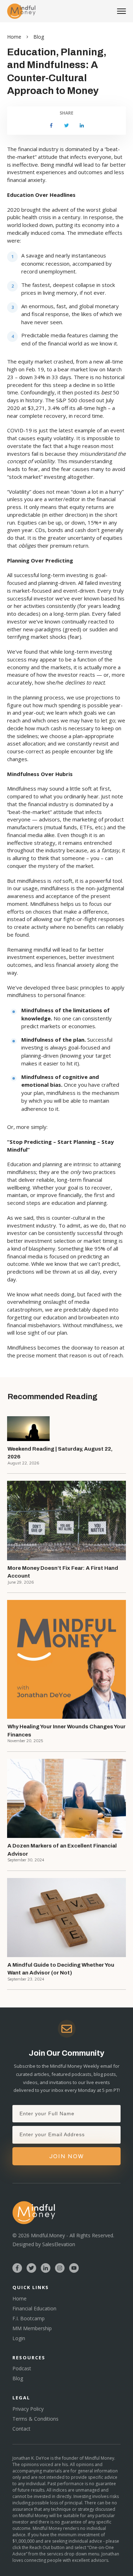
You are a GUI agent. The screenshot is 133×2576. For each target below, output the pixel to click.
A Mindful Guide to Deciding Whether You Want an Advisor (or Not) (61, 1969)
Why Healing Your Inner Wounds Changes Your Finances (66, 1731)
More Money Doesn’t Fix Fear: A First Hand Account (63, 1572)
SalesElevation (59, 2244)
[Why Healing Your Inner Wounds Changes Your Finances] (66, 1659)
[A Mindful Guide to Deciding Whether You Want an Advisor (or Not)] (66, 1918)
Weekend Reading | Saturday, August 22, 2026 (60, 1453)
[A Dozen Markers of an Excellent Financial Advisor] (66, 1798)
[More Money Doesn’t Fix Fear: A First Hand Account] (66, 1520)
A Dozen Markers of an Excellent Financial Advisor (62, 1850)
